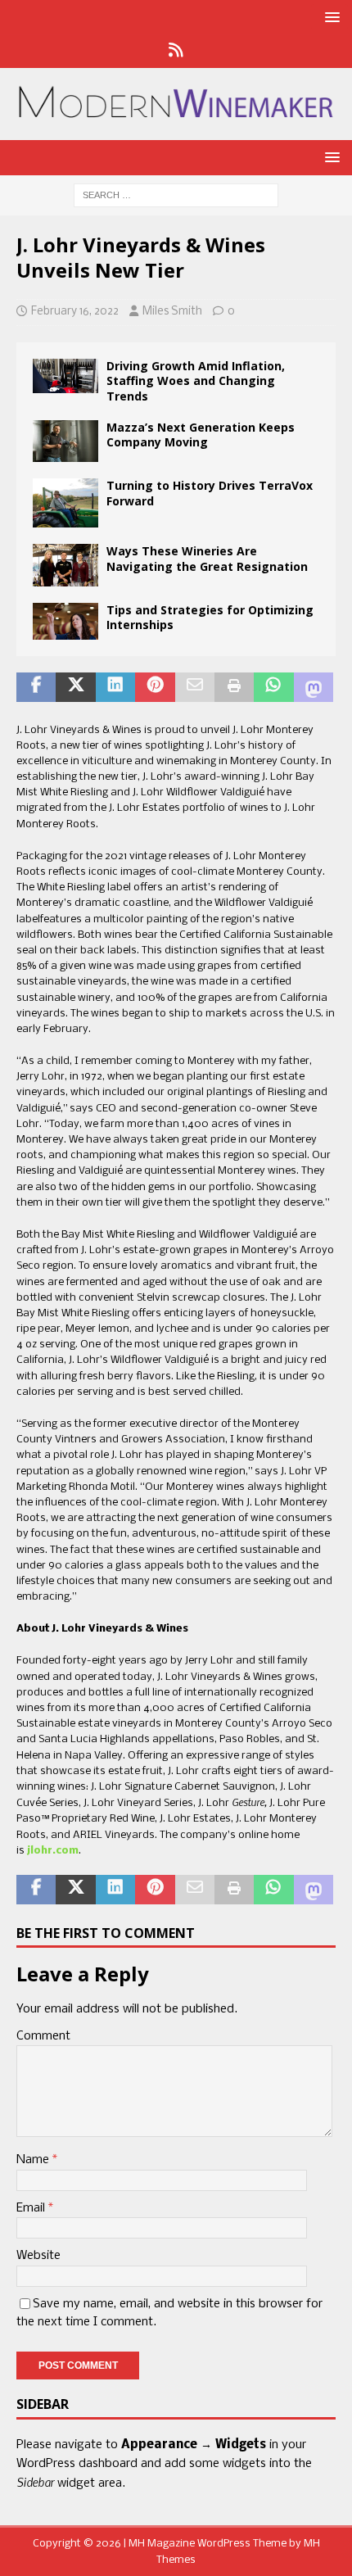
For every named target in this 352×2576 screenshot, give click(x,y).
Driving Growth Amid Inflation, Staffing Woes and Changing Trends (196, 380)
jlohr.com (53, 1851)
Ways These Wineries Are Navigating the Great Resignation (207, 558)
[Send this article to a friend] (195, 687)
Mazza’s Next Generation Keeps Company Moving (201, 435)
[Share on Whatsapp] (273, 687)
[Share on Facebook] (36, 687)
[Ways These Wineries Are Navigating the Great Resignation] (65, 565)
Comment (43, 2036)
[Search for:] (176, 195)
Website (38, 2256)
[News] (176, 52)
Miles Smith (172, 312)
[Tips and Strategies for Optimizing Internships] (65, 621)
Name (34, 2160)
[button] (329, 17)
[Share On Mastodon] (314, 687)
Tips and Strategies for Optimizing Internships (210, 617)
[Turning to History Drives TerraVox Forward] (65, 503)
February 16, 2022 (75, 312)
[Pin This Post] (155, 687)
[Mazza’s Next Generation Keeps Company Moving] (65, 441)
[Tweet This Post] (75, 687)
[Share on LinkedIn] (115, 687)
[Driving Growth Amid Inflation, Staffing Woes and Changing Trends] (65, 376)
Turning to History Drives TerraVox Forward (210, 493)
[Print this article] (234, 687)
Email (32, 2208)
